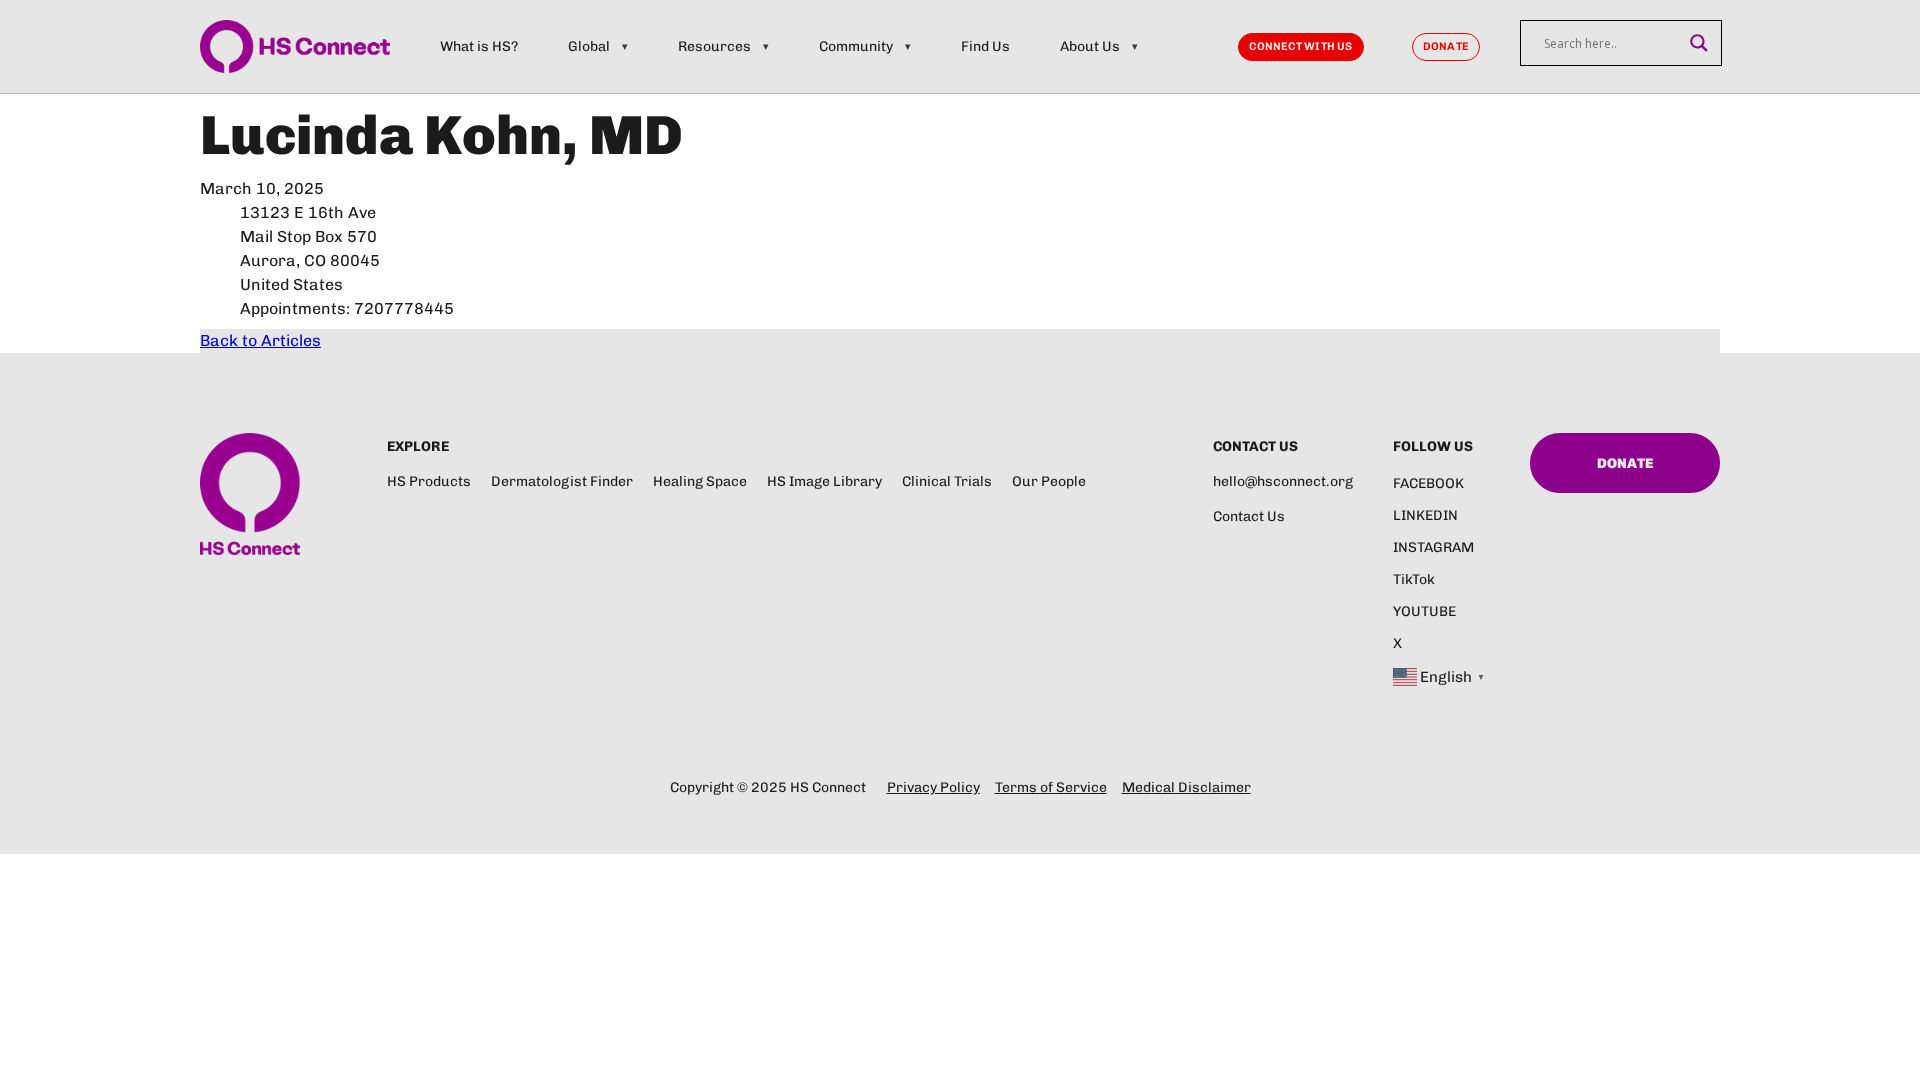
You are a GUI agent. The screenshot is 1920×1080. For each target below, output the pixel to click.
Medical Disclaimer (1186, 787)
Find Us (985, 46)
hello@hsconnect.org (1283, 481)
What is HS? (479, 46)
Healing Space (700, 481)
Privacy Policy (933, 787)
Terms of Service (1051, 787)
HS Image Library (824, 481)
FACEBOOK (1428, 483)
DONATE (1446, 46)
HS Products (429, 481)
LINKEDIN (1425, 515)
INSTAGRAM (1433, 547)
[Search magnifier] (1699, 43)
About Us (1090, 46)
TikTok (1414, 579)
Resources (714, 46)
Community (856, 46)
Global (589, 46)
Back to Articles (260, 340)
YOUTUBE (1424, 611)
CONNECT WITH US (1300, 46)
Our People (1049, 481)
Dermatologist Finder (562, 481)
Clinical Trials (947, 481)
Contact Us (1249, 516)
